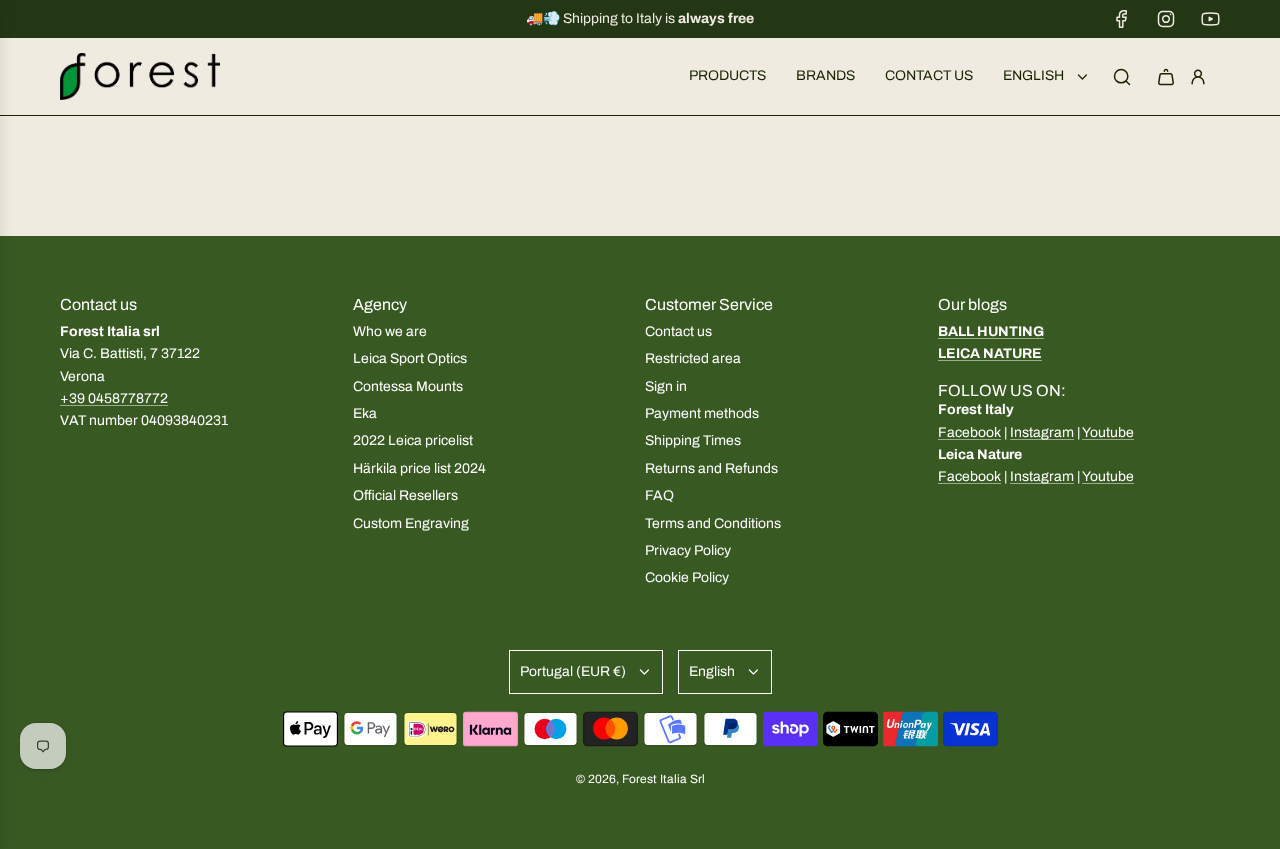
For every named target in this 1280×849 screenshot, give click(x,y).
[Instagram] (1166, 19)
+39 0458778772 (114, 398)
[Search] (1122, 77)
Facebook (969, 432)
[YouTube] (1210, 19)
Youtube (1108, 432)
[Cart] (1166, 77)
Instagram (1042, 432)
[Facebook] (1122, 19)
